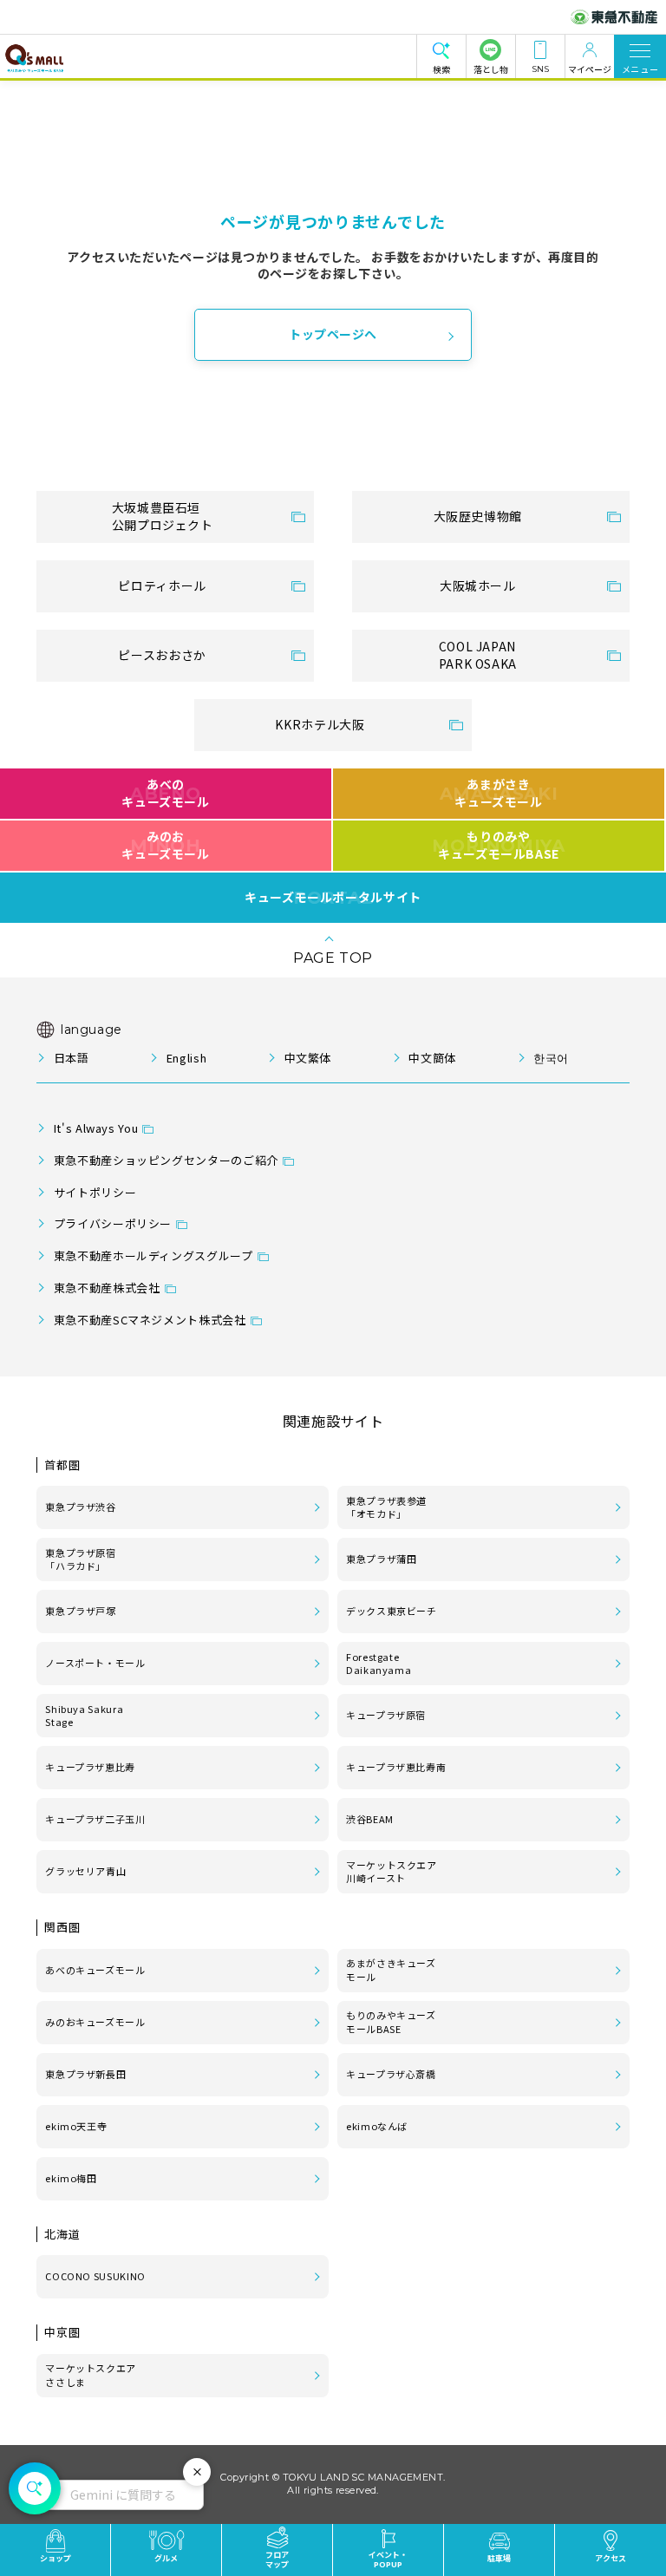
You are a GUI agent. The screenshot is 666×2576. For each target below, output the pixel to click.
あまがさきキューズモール (499, 793)
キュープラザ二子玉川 (95, 1819)
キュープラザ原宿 (386, 1715)
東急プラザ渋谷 (80, 1507)
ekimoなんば (377, 2126)
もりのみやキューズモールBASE (498, 845)
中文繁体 (308, 1058)
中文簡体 (432, 1058)
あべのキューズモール (165, 793)
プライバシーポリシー (113, 1223)
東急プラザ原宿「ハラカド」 (80, 1559)
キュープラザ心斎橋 (391, 2074)
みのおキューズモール (165, 845)
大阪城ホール (478, 585)
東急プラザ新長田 (85, 2074)
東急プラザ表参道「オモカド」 (386, 1507)
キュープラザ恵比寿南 (396, 1767)
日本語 (71, 1058)
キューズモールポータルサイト (333, 898)
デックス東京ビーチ (392, 1611)
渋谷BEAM (370, 1819)
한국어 (551, 1058)
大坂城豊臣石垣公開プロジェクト (163, 516)
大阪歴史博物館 (478, 516)
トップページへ (333, 334)
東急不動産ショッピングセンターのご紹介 (166, 1160)
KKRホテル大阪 (320, 724)
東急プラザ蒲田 (381, 1559)
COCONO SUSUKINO (95, 2276)
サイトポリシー (95, 1192)
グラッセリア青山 (85, 1871)
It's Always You (96, 1128)
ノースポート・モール (95, 1663)
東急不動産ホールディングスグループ (153, 1255)
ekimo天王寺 (76, 2126)
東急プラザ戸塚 (80, 1611)
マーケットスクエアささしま (91, 2375)
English (186, 1058)
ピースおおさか (162, 655)
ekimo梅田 (71, 2178)
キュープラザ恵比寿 (90, 1767)
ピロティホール (162, 585)
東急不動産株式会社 (107, 1288)
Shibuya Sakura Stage (84, 1716)
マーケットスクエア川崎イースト (392, 1872)
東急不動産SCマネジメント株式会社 (150, 1320)
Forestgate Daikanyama (379, 1664)
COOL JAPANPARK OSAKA (478, 655)
